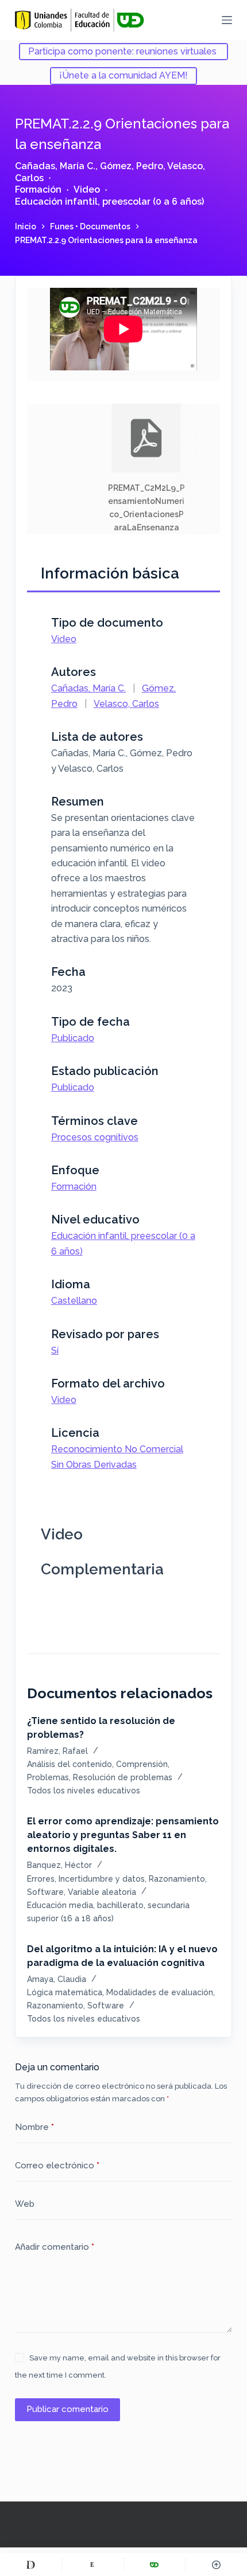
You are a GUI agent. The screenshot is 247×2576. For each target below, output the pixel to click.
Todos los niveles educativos (84, 1791)
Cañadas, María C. (55, 166)
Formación (38, 189)
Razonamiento (177, 1879)
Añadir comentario (55, 2247)
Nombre (34, 2127)
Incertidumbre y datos (102, 1879)
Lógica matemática (65, 1992)
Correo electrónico (57, 2165)
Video (87, 189)
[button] (146, 469)
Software (45, 1892)
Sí (55, 1350)
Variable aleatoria (102, 1892)
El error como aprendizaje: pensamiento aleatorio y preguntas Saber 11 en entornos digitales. (123, 1835)
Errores (41, 1879)
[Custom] (31, 2565)
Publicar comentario (67, 2409)
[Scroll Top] (216, 2565)
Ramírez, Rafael (57, 1751)
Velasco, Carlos (126, 704)
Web (25, 2204)
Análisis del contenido (70, 1764)
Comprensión (142, 1764)
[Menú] (227, 20)
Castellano (74, 1301)
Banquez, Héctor (59, 1865)
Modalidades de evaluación (160, 1992)
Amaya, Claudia (57, 1979)
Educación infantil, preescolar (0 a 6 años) (109, 202)
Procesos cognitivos (95, 1137)
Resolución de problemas (123, 1777)
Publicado (73, 1038)
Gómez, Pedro (132, 166)
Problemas (48, 1777)
